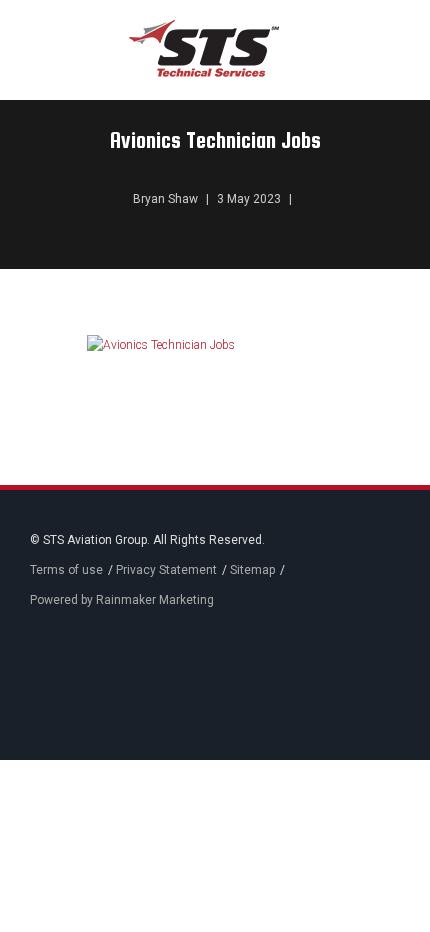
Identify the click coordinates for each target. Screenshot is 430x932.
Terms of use (66, 570)
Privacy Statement (166, 570)
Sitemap (252, 570)
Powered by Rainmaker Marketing (122, 600)
